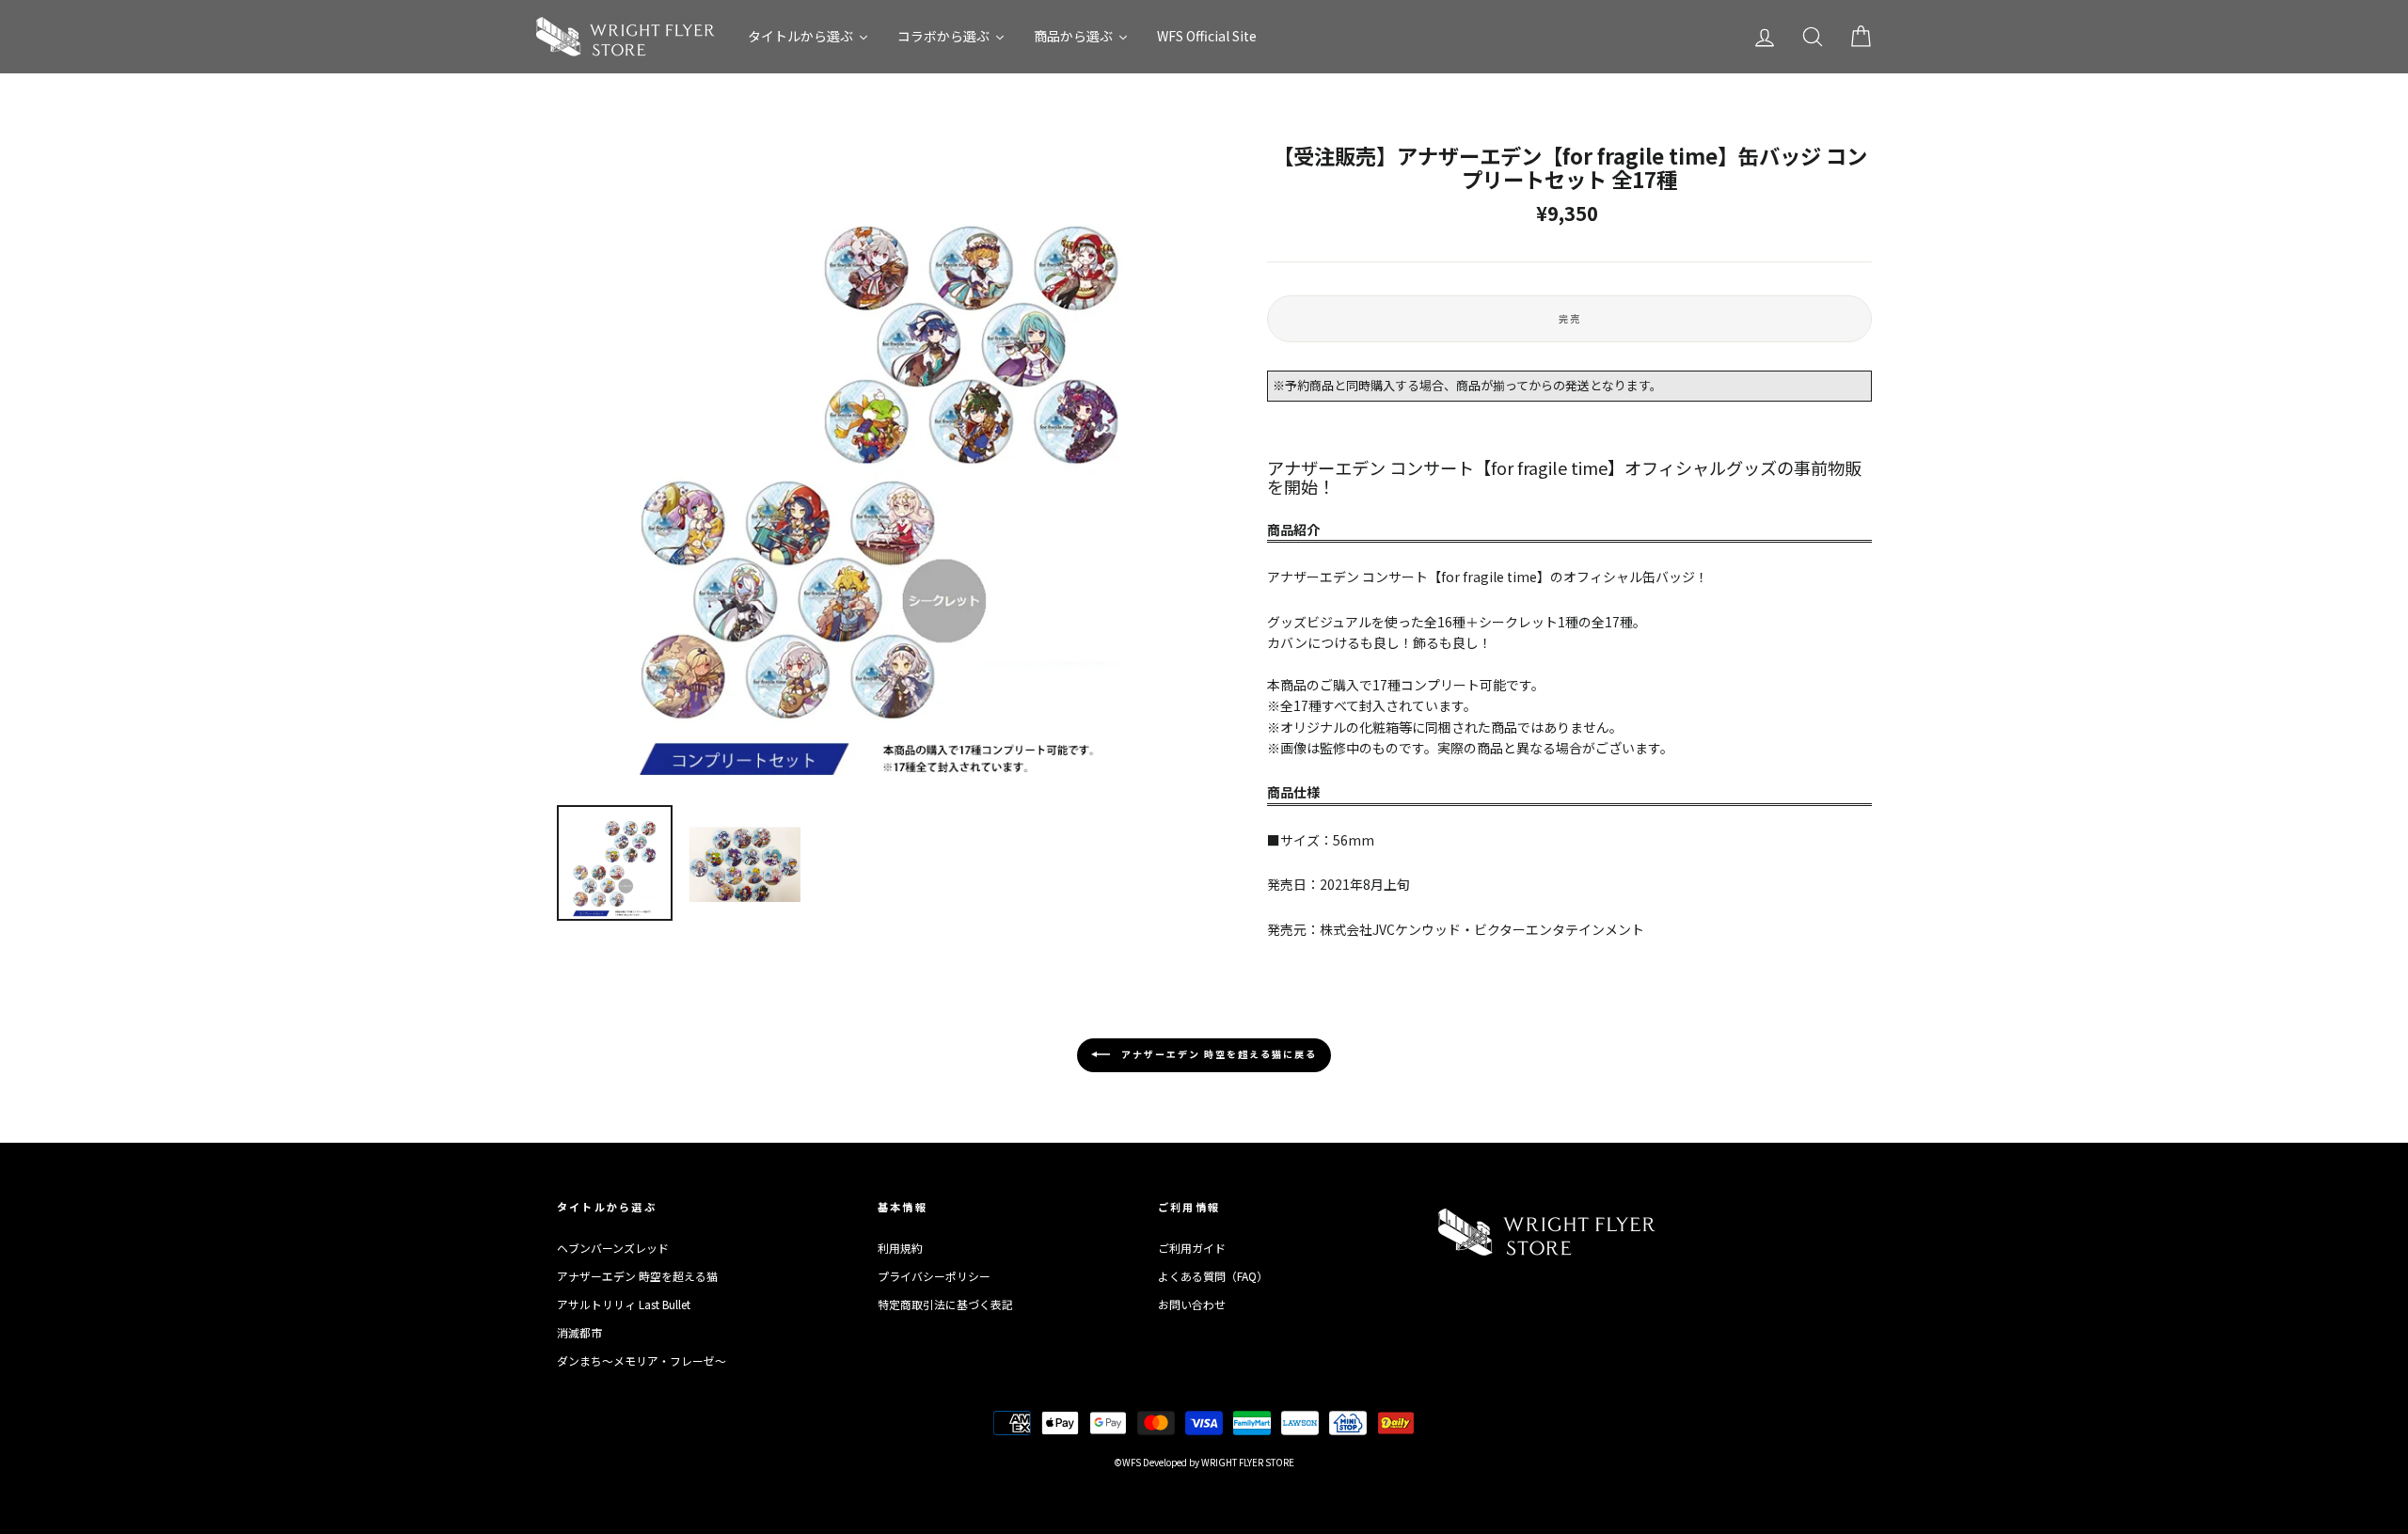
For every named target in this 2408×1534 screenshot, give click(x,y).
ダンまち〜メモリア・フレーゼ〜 (642, 1360)
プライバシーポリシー (934, 1276)
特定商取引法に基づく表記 (945, 1304)
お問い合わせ (1192, 1304)
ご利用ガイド (1192, 1248)
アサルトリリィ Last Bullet (624, 1304)
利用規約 (900, 1248)
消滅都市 (579, 1332)
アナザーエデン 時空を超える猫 (637, 1276)
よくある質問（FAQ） (1213, 1276)
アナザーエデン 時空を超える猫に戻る (1217, 1054)
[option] (880, 467)
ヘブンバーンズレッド (613, 1248)
